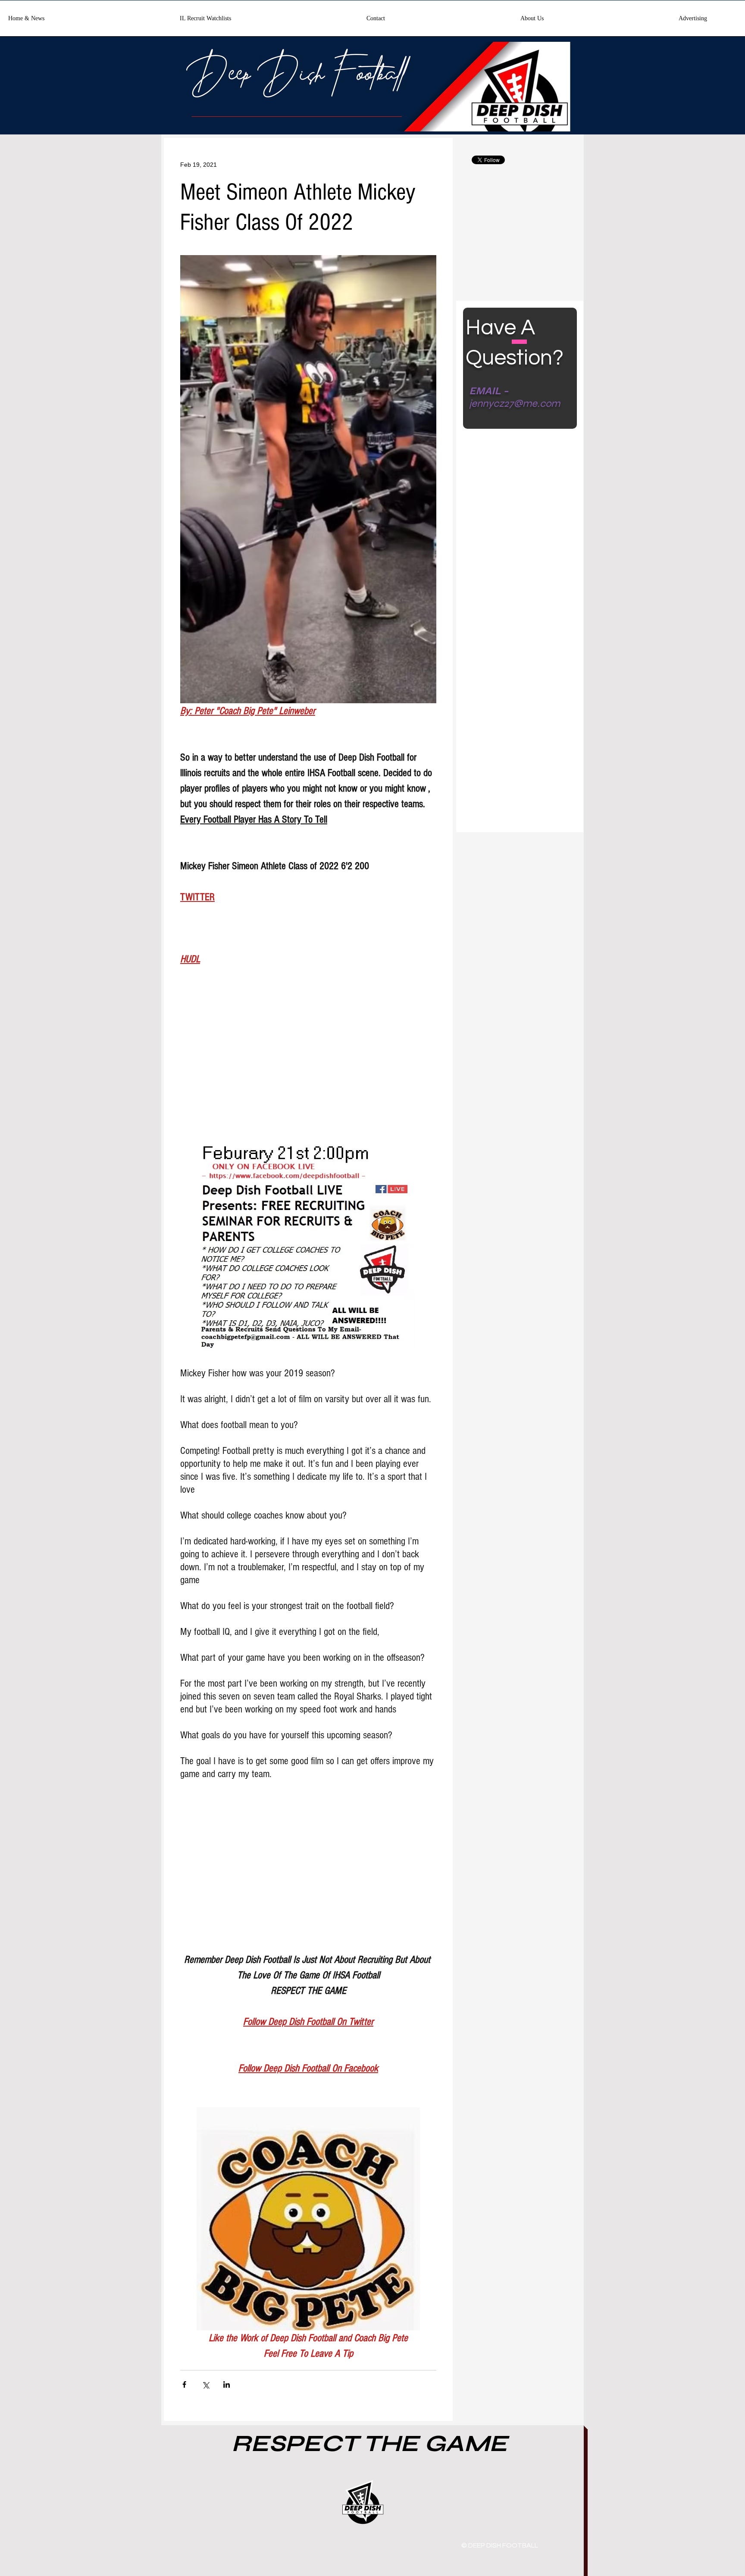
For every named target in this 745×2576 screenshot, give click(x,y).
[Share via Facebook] (184, 2384)
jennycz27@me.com (515, 404)
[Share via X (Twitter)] (205, 2384)
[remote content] (308, 1059)
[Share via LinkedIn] (227, 2384)
